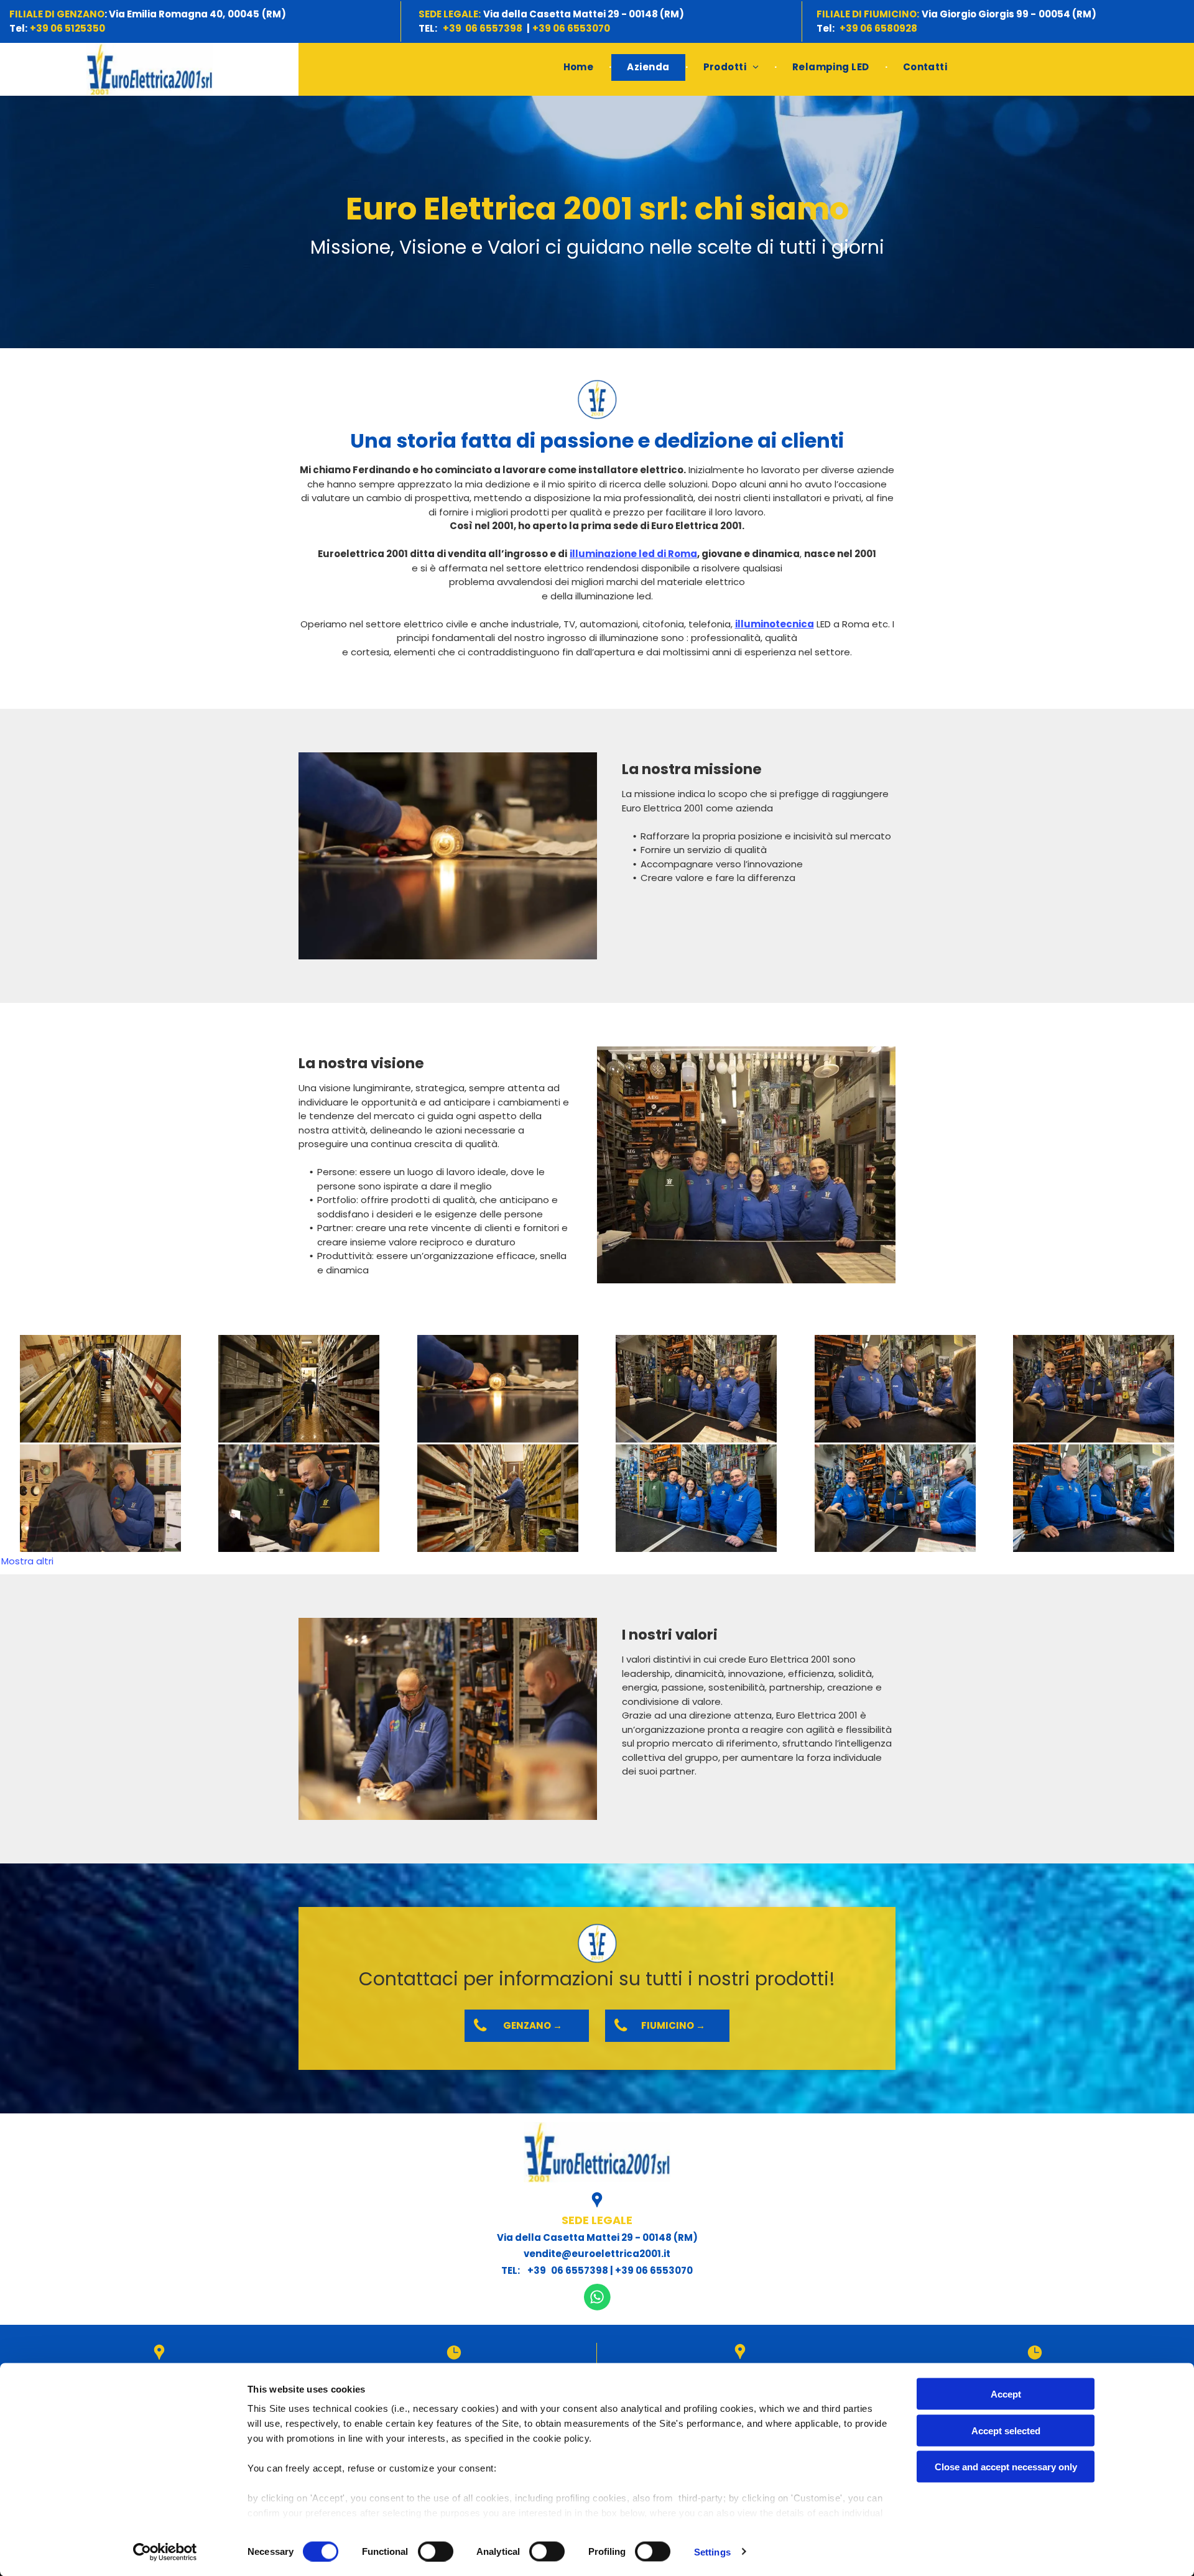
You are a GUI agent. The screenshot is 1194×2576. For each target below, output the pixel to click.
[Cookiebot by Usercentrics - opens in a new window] (165, 2552)
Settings (712, 2551)
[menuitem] (580, 67)
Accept (1006, 2394)
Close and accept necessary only (1006, 2467)
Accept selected (1006, 2430)
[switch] (436, 2551)
